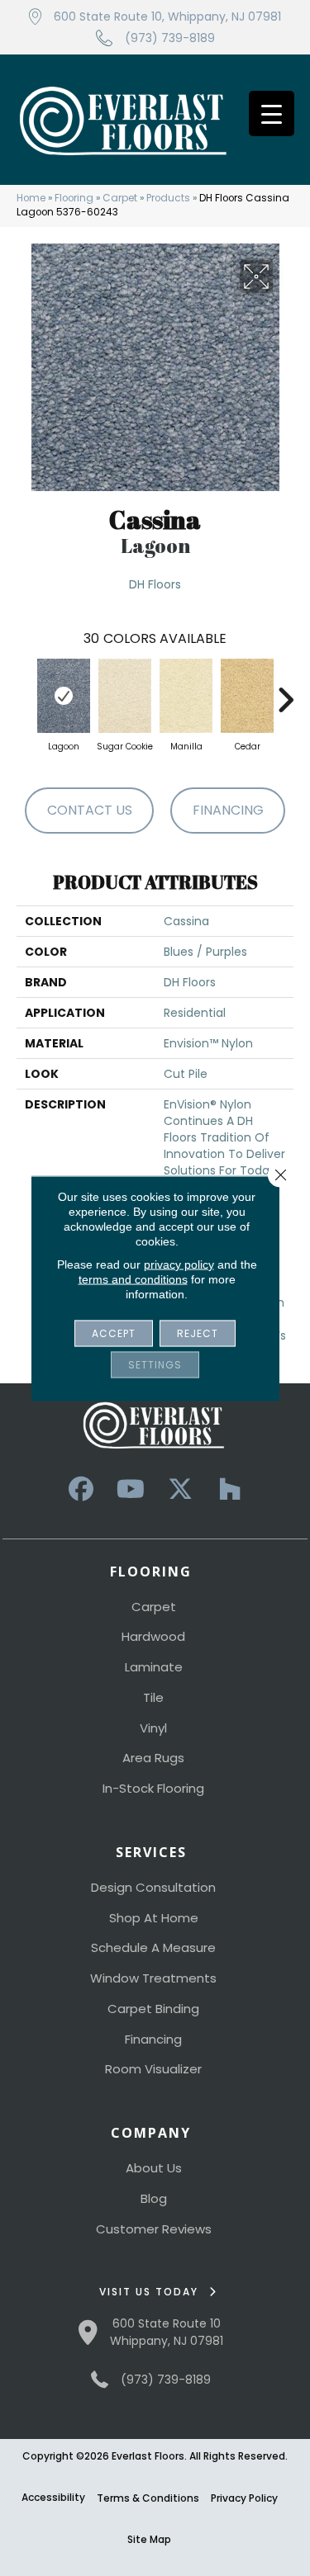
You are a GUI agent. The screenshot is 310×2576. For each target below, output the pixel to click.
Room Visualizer (153, 2069)
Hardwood (153, 1636)
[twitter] (180, 1489)
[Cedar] (247, 696)
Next (285, 692)
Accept (114, 1333)
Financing (153, 2039)
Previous (25, 692)
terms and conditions (133, 1279)
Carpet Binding (153, 2009)
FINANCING (228, 810)
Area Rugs (153, 1758)
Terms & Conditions (148, 2498)
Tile (153, 1697)
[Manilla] (186, 696)
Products (168, 198)
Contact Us (90, 810)
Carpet (120, 198)
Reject (198, 1333)
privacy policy (179, 1264)
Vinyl (153, 1728)
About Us (154, 2168)
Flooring (74, 198)
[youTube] (131, 1489)
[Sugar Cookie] (125, 696)
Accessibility (53, 2497)
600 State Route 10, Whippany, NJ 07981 (167, 17)
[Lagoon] (64, 696)
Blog (154, 2198)
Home (31, 198)
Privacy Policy (244, 2498)
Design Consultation (153, 1887)
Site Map (149, 2539)
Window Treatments (153, 1978)
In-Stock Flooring (153, 1788)
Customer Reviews (154, 2229)
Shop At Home (154, 1918)
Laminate (154, 1667)
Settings (155, 1364)
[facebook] (81, 1489)
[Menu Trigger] (272, 113)
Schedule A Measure (153, 1947)
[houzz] (230, 1489)
